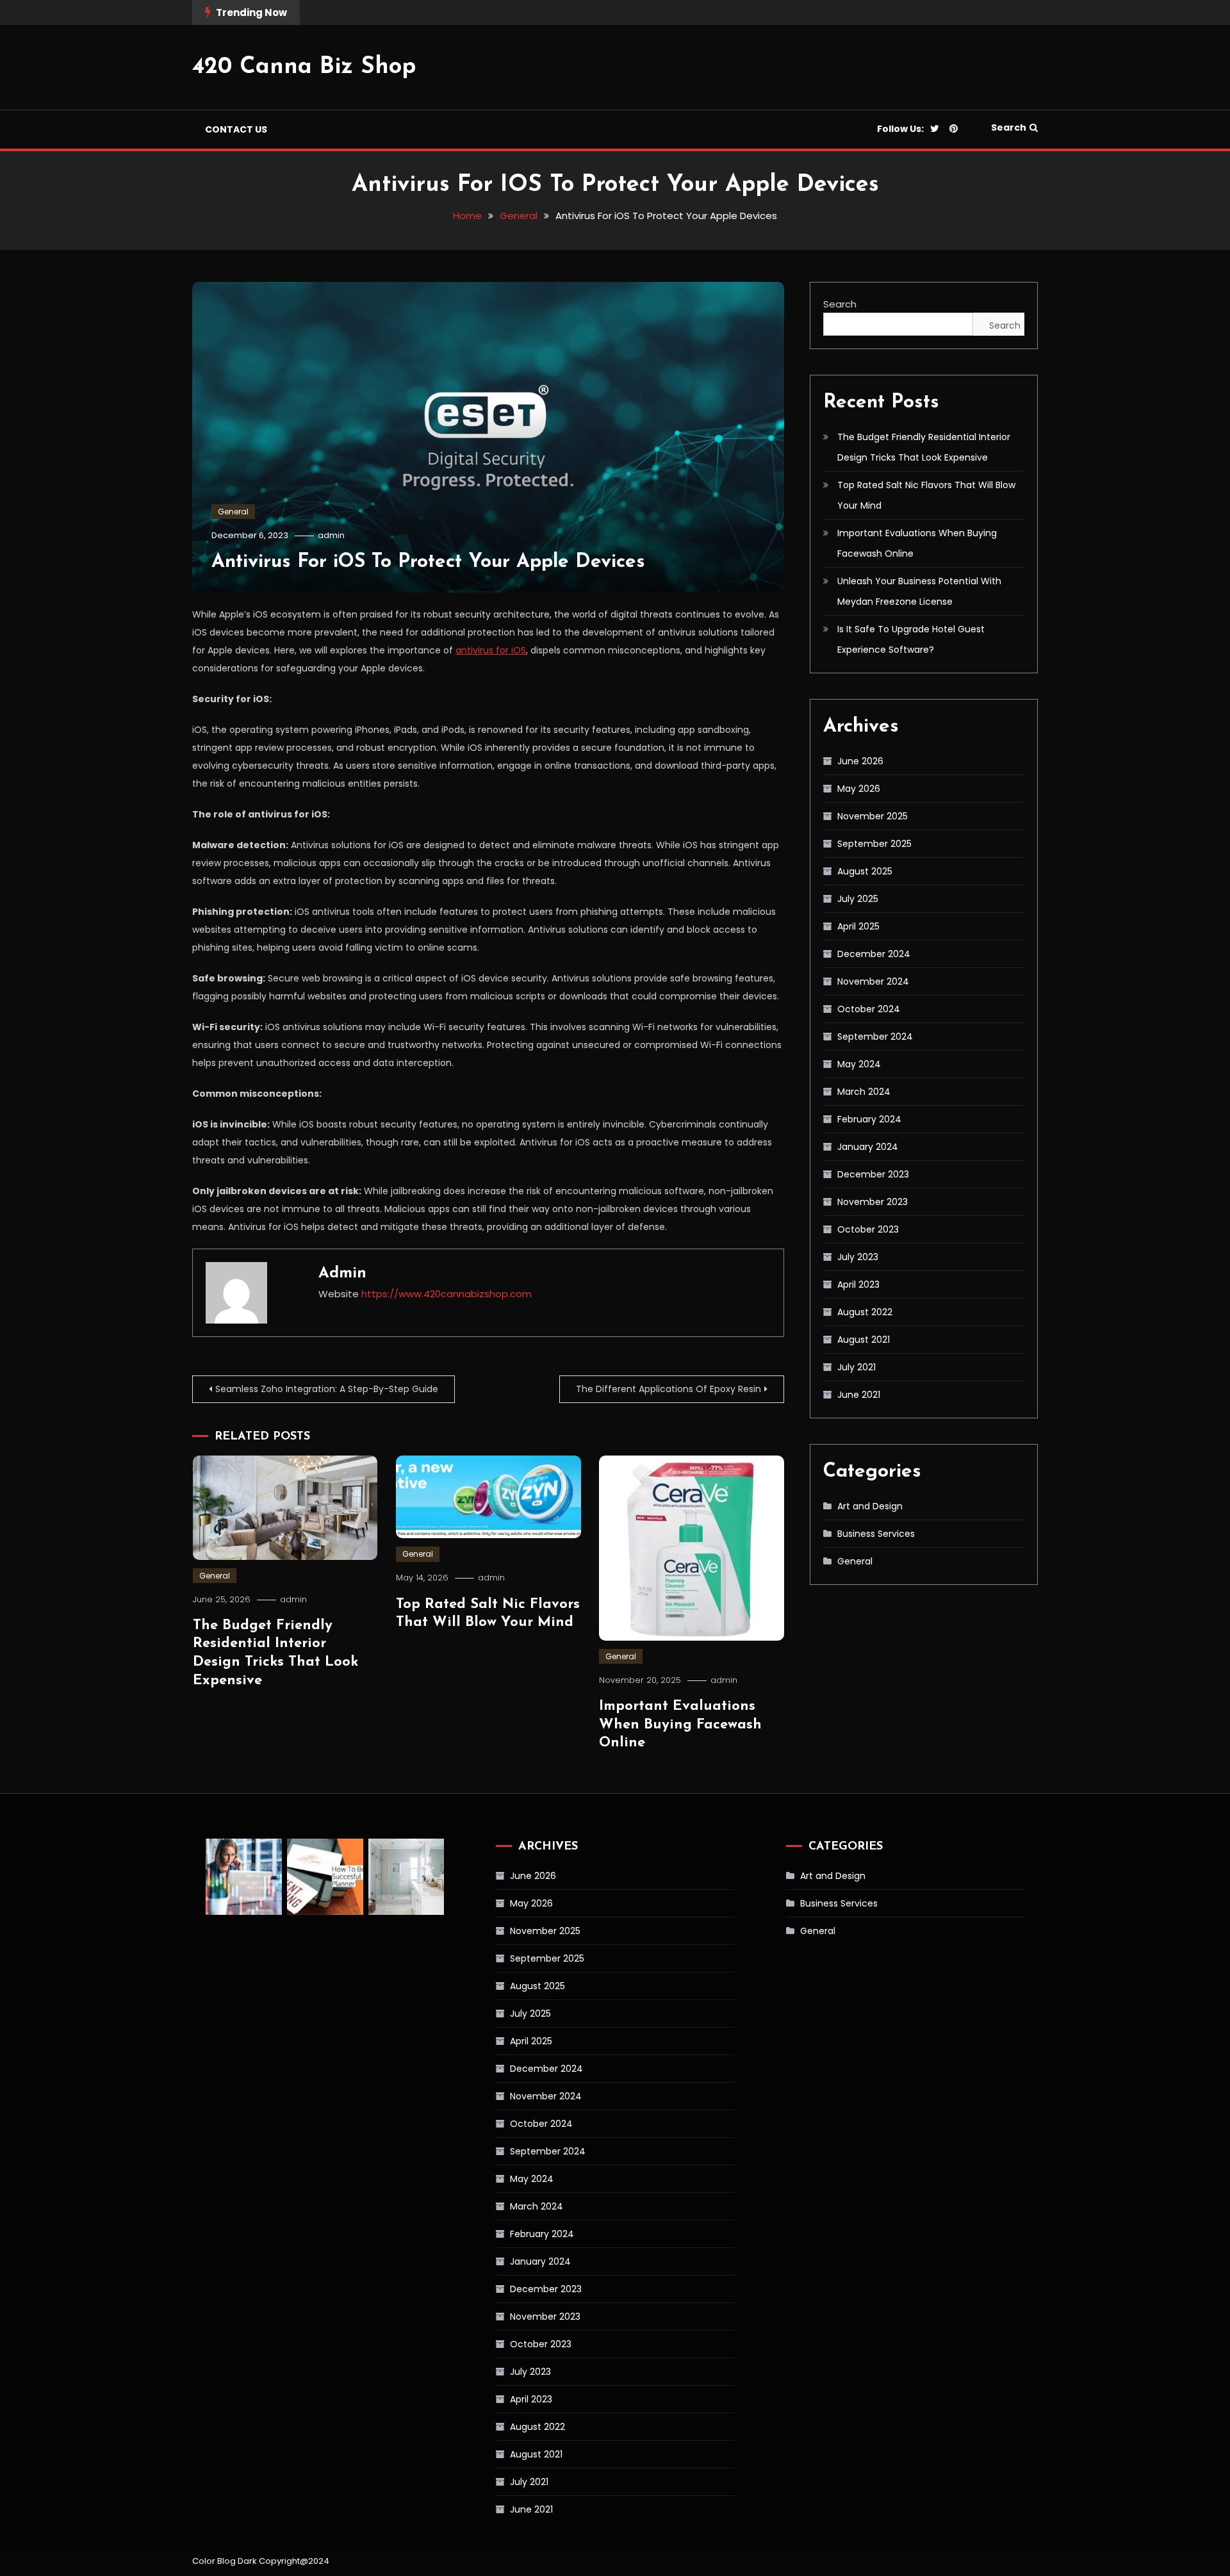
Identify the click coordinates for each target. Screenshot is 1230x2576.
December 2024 (874, 954)
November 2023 (873, 1202)
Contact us (236, 129)
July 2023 (858, 1257)
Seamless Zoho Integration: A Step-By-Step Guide (327, 1389)
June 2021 (859, 1395)
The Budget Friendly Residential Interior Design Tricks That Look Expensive (924, 447)
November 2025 (873, 816)
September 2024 (875, 1037)
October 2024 (869, 1009)
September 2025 (874, 844)
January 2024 (868, 1147)
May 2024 (859, 1064)
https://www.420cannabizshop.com (447, 1294)
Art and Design (870, 1506)
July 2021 (857, 1367)
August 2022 (865, 1312)
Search (1009, 127)
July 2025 (858, 899)
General (233, 512)
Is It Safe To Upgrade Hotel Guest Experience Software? (911, 639)
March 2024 (864, 1092)
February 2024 (869, 1119)
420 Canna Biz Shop (304, 67)
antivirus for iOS (491, 650)
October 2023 (868, 1229)
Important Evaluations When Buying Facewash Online (680, 1725)
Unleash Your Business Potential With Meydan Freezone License (919, 591)
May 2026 (859, 789)
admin (331, 535)
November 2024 (873, 981)
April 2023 (858, 1284)
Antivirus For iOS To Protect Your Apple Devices (428, 562)
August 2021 (864, 1340)
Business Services (876, 1534)
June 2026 (860, 761)
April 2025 (858, 926)
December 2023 (873, 1174)
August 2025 (865, 871)
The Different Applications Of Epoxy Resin (668, 1389)
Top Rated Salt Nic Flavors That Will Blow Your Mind (926, 495)
